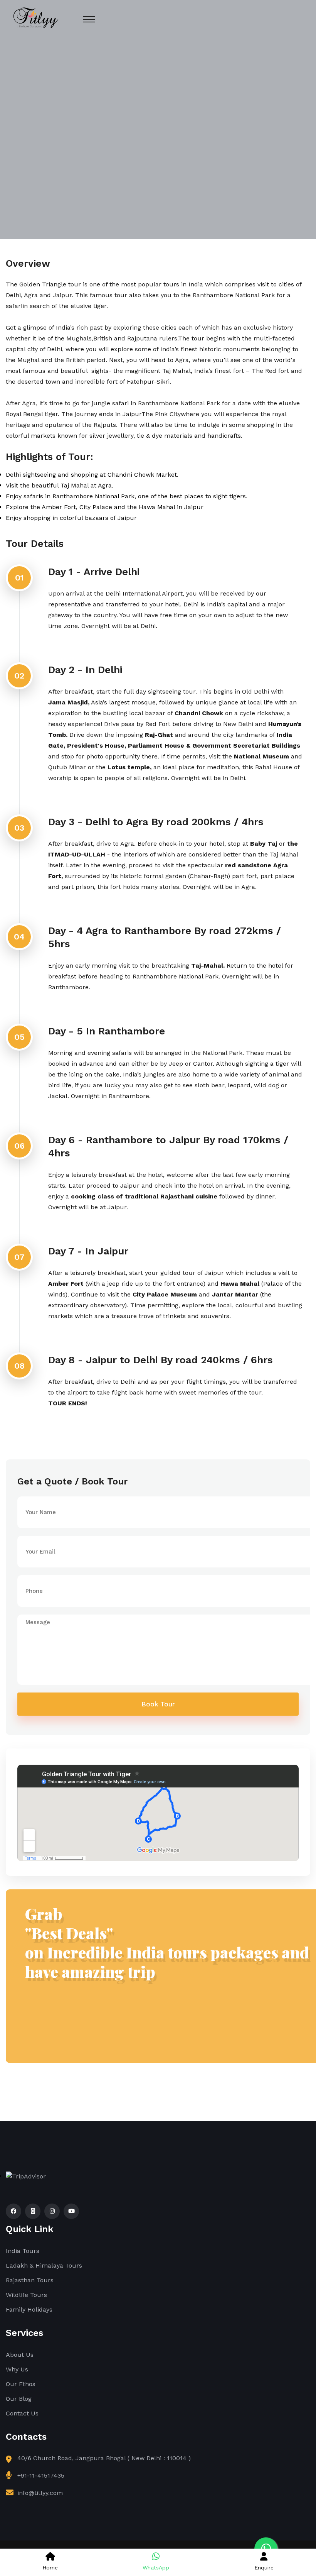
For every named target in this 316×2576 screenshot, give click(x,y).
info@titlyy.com (40, 2493)
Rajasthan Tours (30, 2280)
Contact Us (22, 2413)
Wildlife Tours (26, 2295)
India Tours (23, 2251)
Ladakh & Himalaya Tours (44, 2265)
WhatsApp (156, 2568)
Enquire (264, 2568)
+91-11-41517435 (41, 2475)
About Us (20, 2355)
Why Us (17, 2369)
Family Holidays (29, 2309)
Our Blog (19, 2399)
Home (50, 2568)
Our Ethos (21, 2384)
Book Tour (158, 1704)
